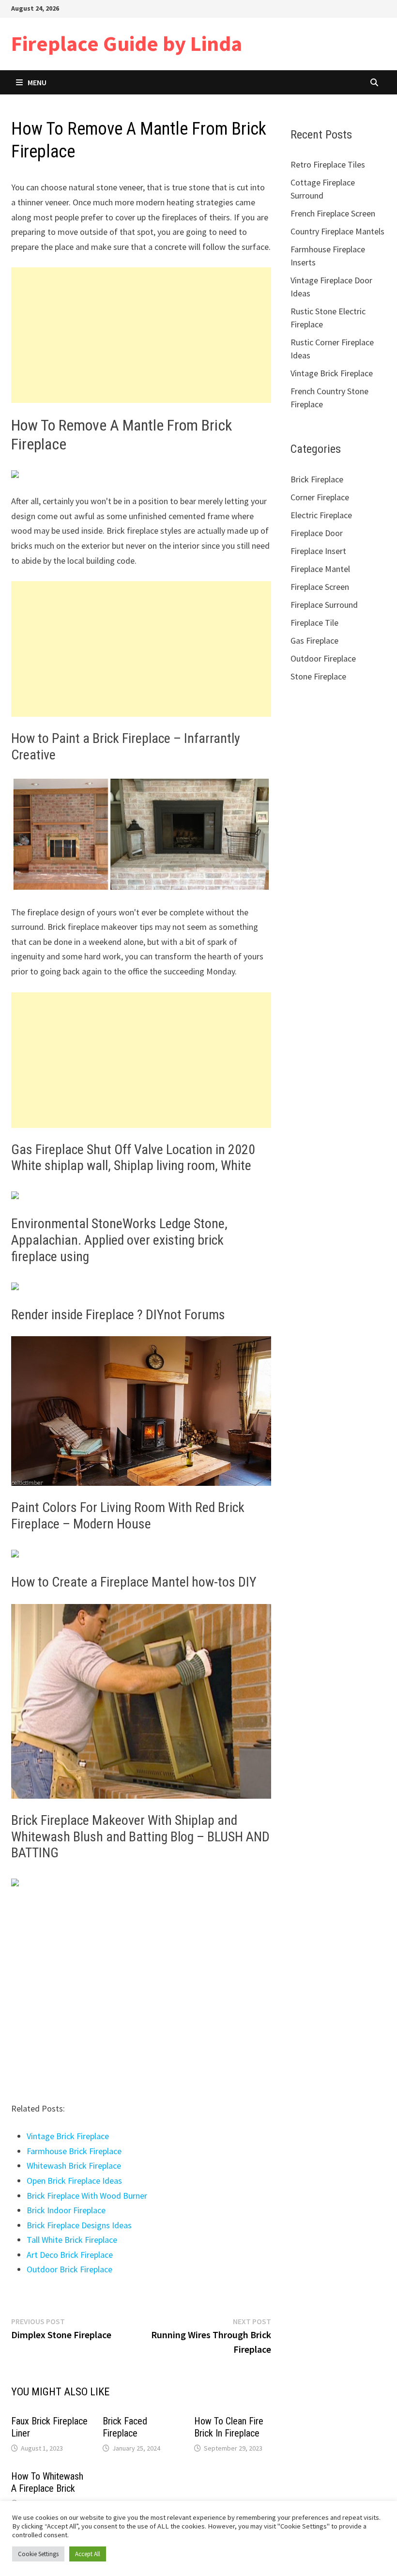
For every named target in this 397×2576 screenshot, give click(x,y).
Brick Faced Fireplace (125, 2427)
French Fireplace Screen (333, 213)
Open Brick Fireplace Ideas (74, 2181)
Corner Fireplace (320, 497)
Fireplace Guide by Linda (127, 43)
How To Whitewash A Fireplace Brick (47, 2482)
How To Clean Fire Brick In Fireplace (229, 2427)
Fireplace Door (317, 533)
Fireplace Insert (318, 551)
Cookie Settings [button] (38, 2554)
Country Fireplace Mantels (337, 231)
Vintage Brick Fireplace (68, 2136)
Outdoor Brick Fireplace (69, 2269)
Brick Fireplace (317, 479)
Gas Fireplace (314, 640)
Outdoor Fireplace (323, 658)
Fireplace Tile (314, 623)
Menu (37, 82)
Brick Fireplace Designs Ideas (79, 2225)
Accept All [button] (88, 2554)
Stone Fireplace (318, 676)
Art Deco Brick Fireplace (70, 2255)
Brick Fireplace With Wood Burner (87, 2196)
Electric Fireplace (321, 515)
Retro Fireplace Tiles (328, 164)
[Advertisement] (141, 335)
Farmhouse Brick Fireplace (74, 2151)
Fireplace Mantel (320, 569)
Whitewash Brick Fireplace (74, 2166)
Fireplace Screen (320, 587)
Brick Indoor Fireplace (66, 2210)
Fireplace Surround (324, 605)
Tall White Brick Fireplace (72, 2240)
